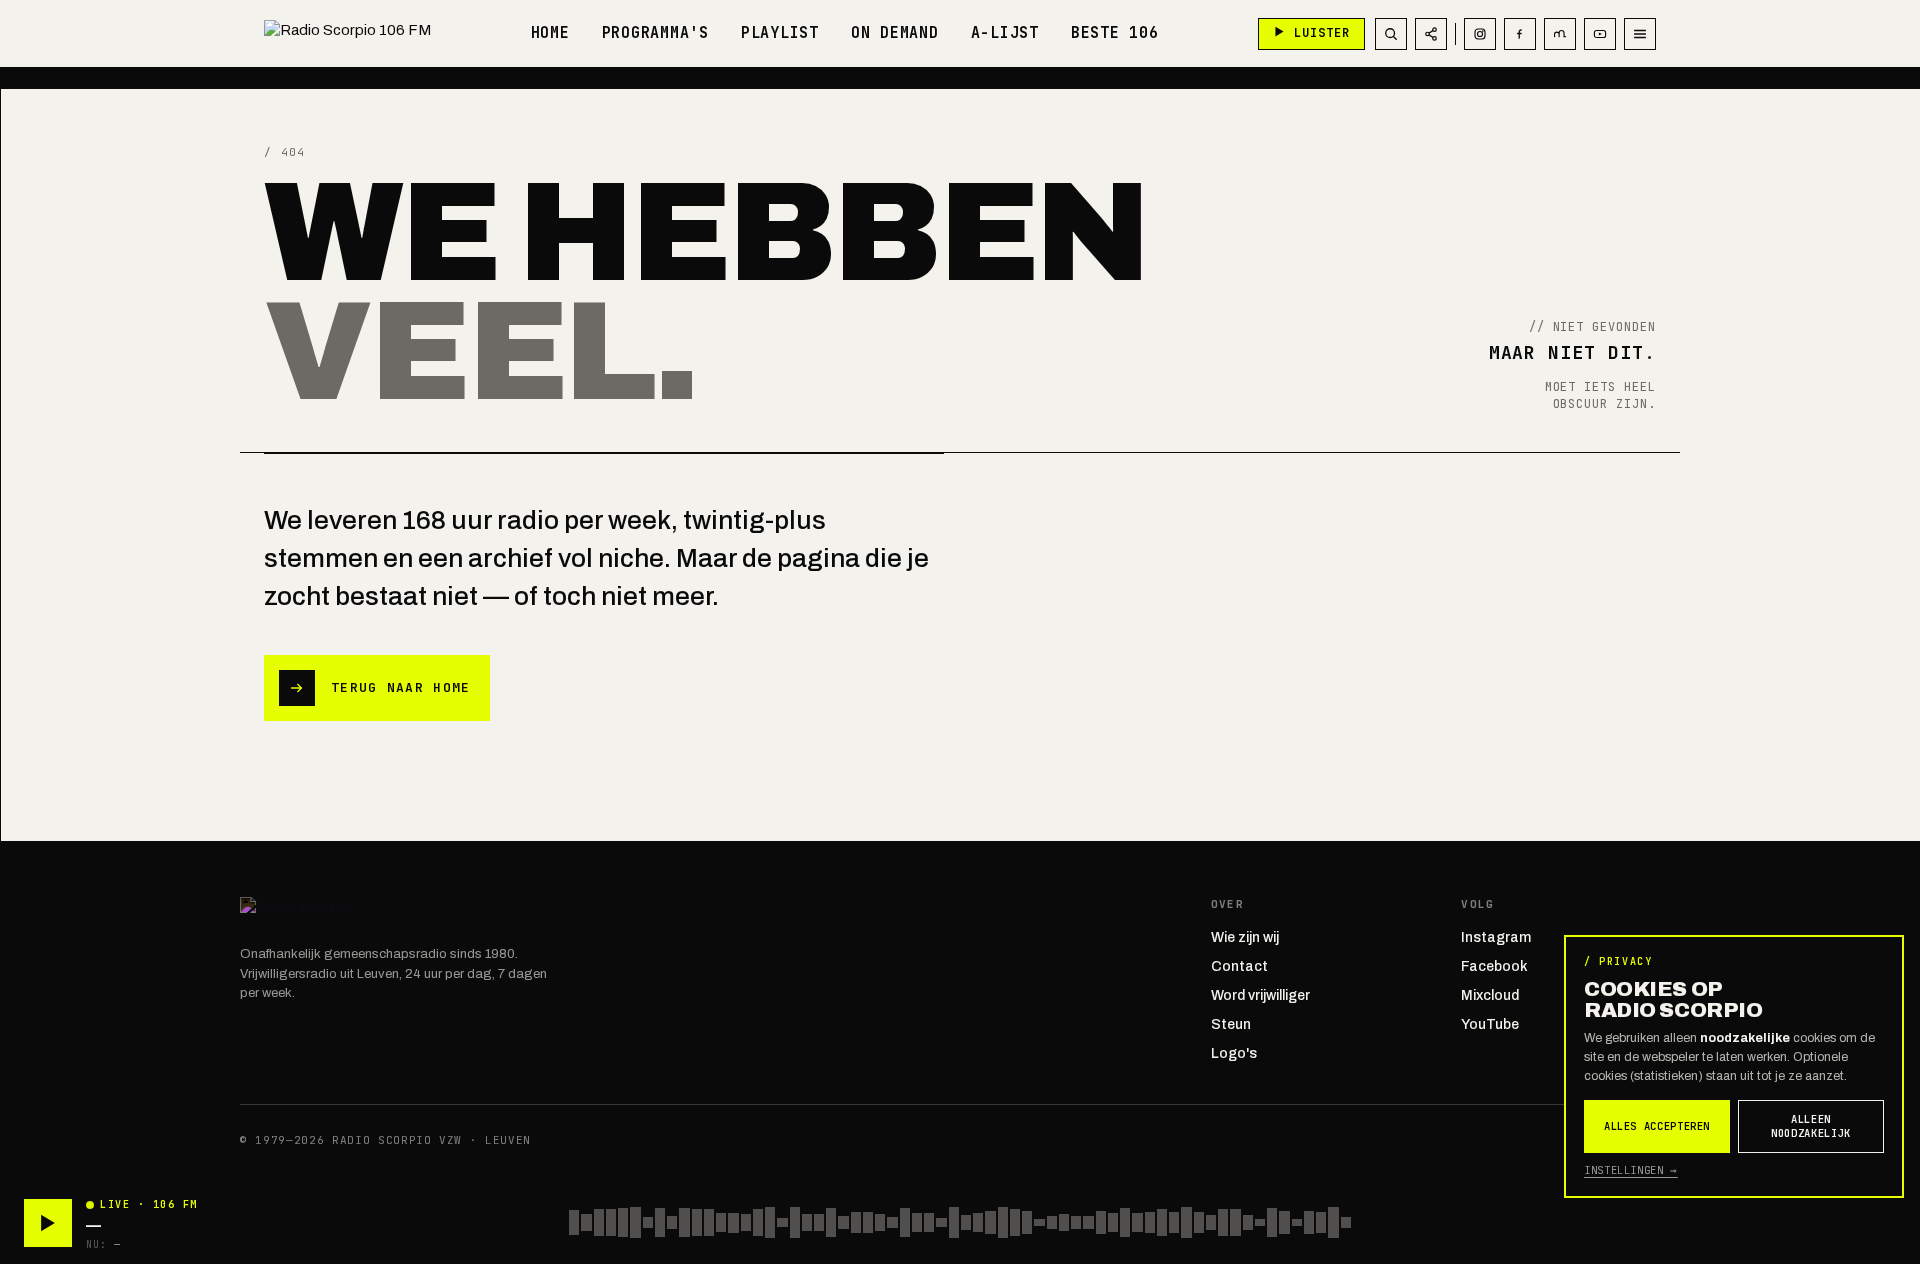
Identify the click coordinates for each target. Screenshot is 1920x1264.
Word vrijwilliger (1260, 995)
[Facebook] (1520, 34)
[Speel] (48, 1223)
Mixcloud (1490, 995)
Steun (1231, 1024)
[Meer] (1640, 34)
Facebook (1494, 966)
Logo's (1234, 1053)
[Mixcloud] (1560, 34)
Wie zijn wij (1245, 937)
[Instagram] (1480, 34)
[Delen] (1431, 34)
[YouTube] (1600, 34)
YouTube (1490, 1024)
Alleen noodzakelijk (1811, 1126)
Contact (1239, 966)
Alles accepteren (1657, 1126)
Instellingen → (1631, 1170)
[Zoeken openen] (1391, 34)
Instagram (1496, 937)
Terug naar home (401, 687)
